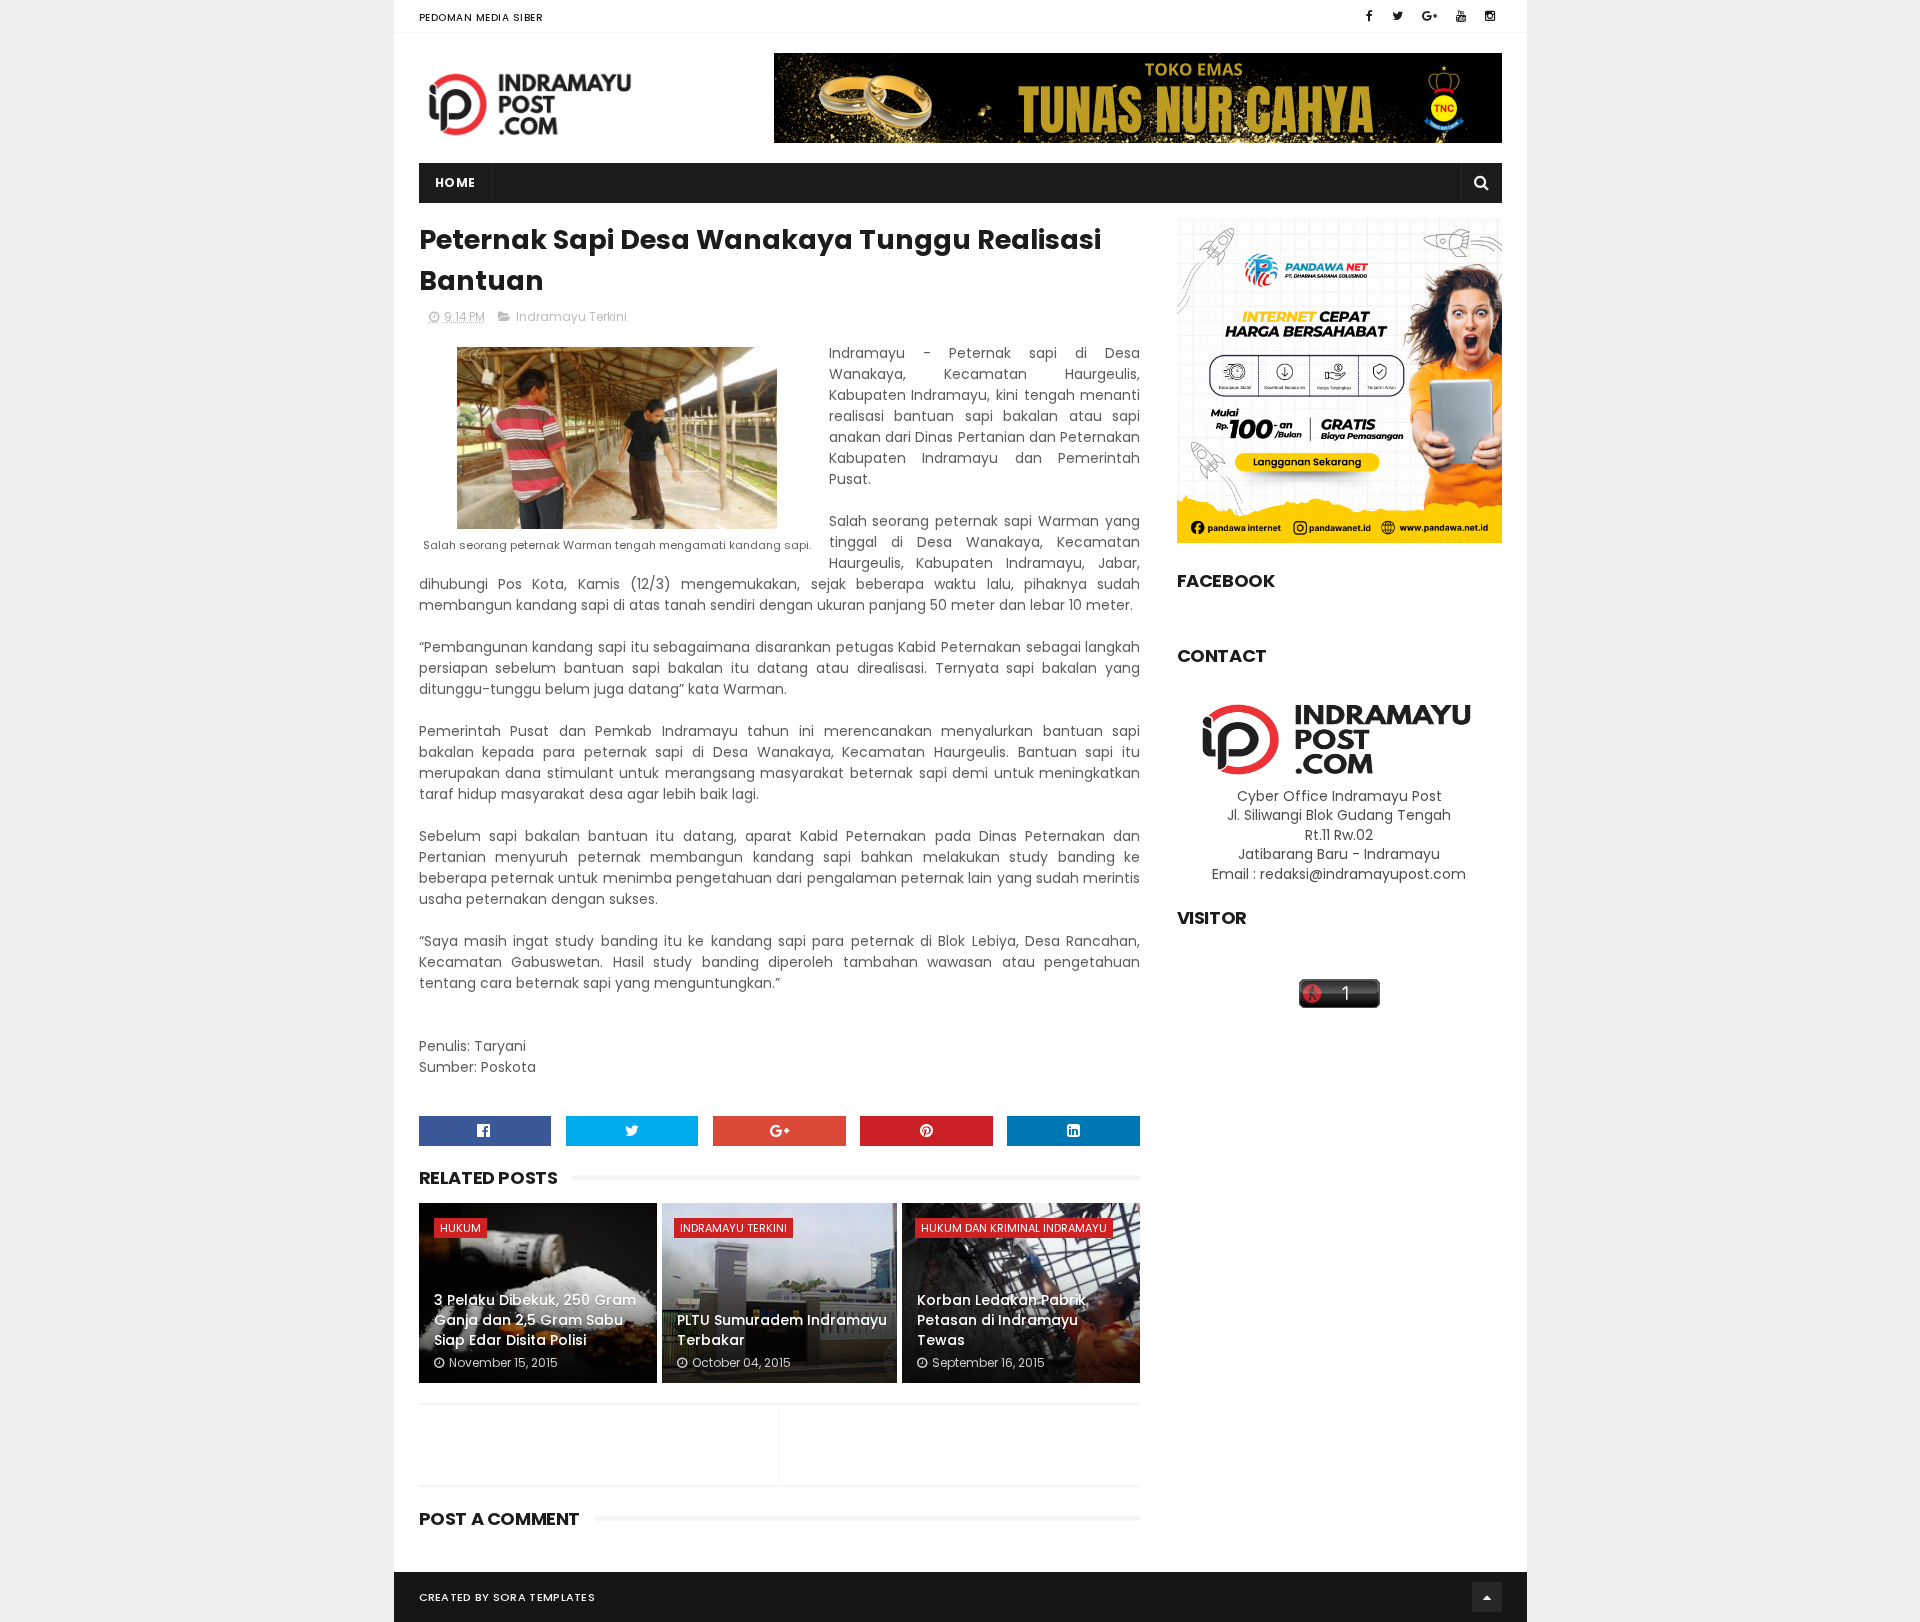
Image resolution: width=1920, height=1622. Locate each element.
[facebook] (1369, 16)
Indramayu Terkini (571, 316)
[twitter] (1397, 16)
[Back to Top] (1487, 1597)
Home (455, 182)
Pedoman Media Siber (481, 17)
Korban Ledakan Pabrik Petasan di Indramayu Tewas (1001, 1319)
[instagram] (1490, 16)
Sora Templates (544, 1597)
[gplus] (1429, 16)
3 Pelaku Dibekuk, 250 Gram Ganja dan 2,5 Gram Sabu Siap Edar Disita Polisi (535, 1319)
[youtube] (1461, 16)
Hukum (460, 1228)
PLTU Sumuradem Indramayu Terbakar (782, 1330)
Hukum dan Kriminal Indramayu (1014, 1228)
